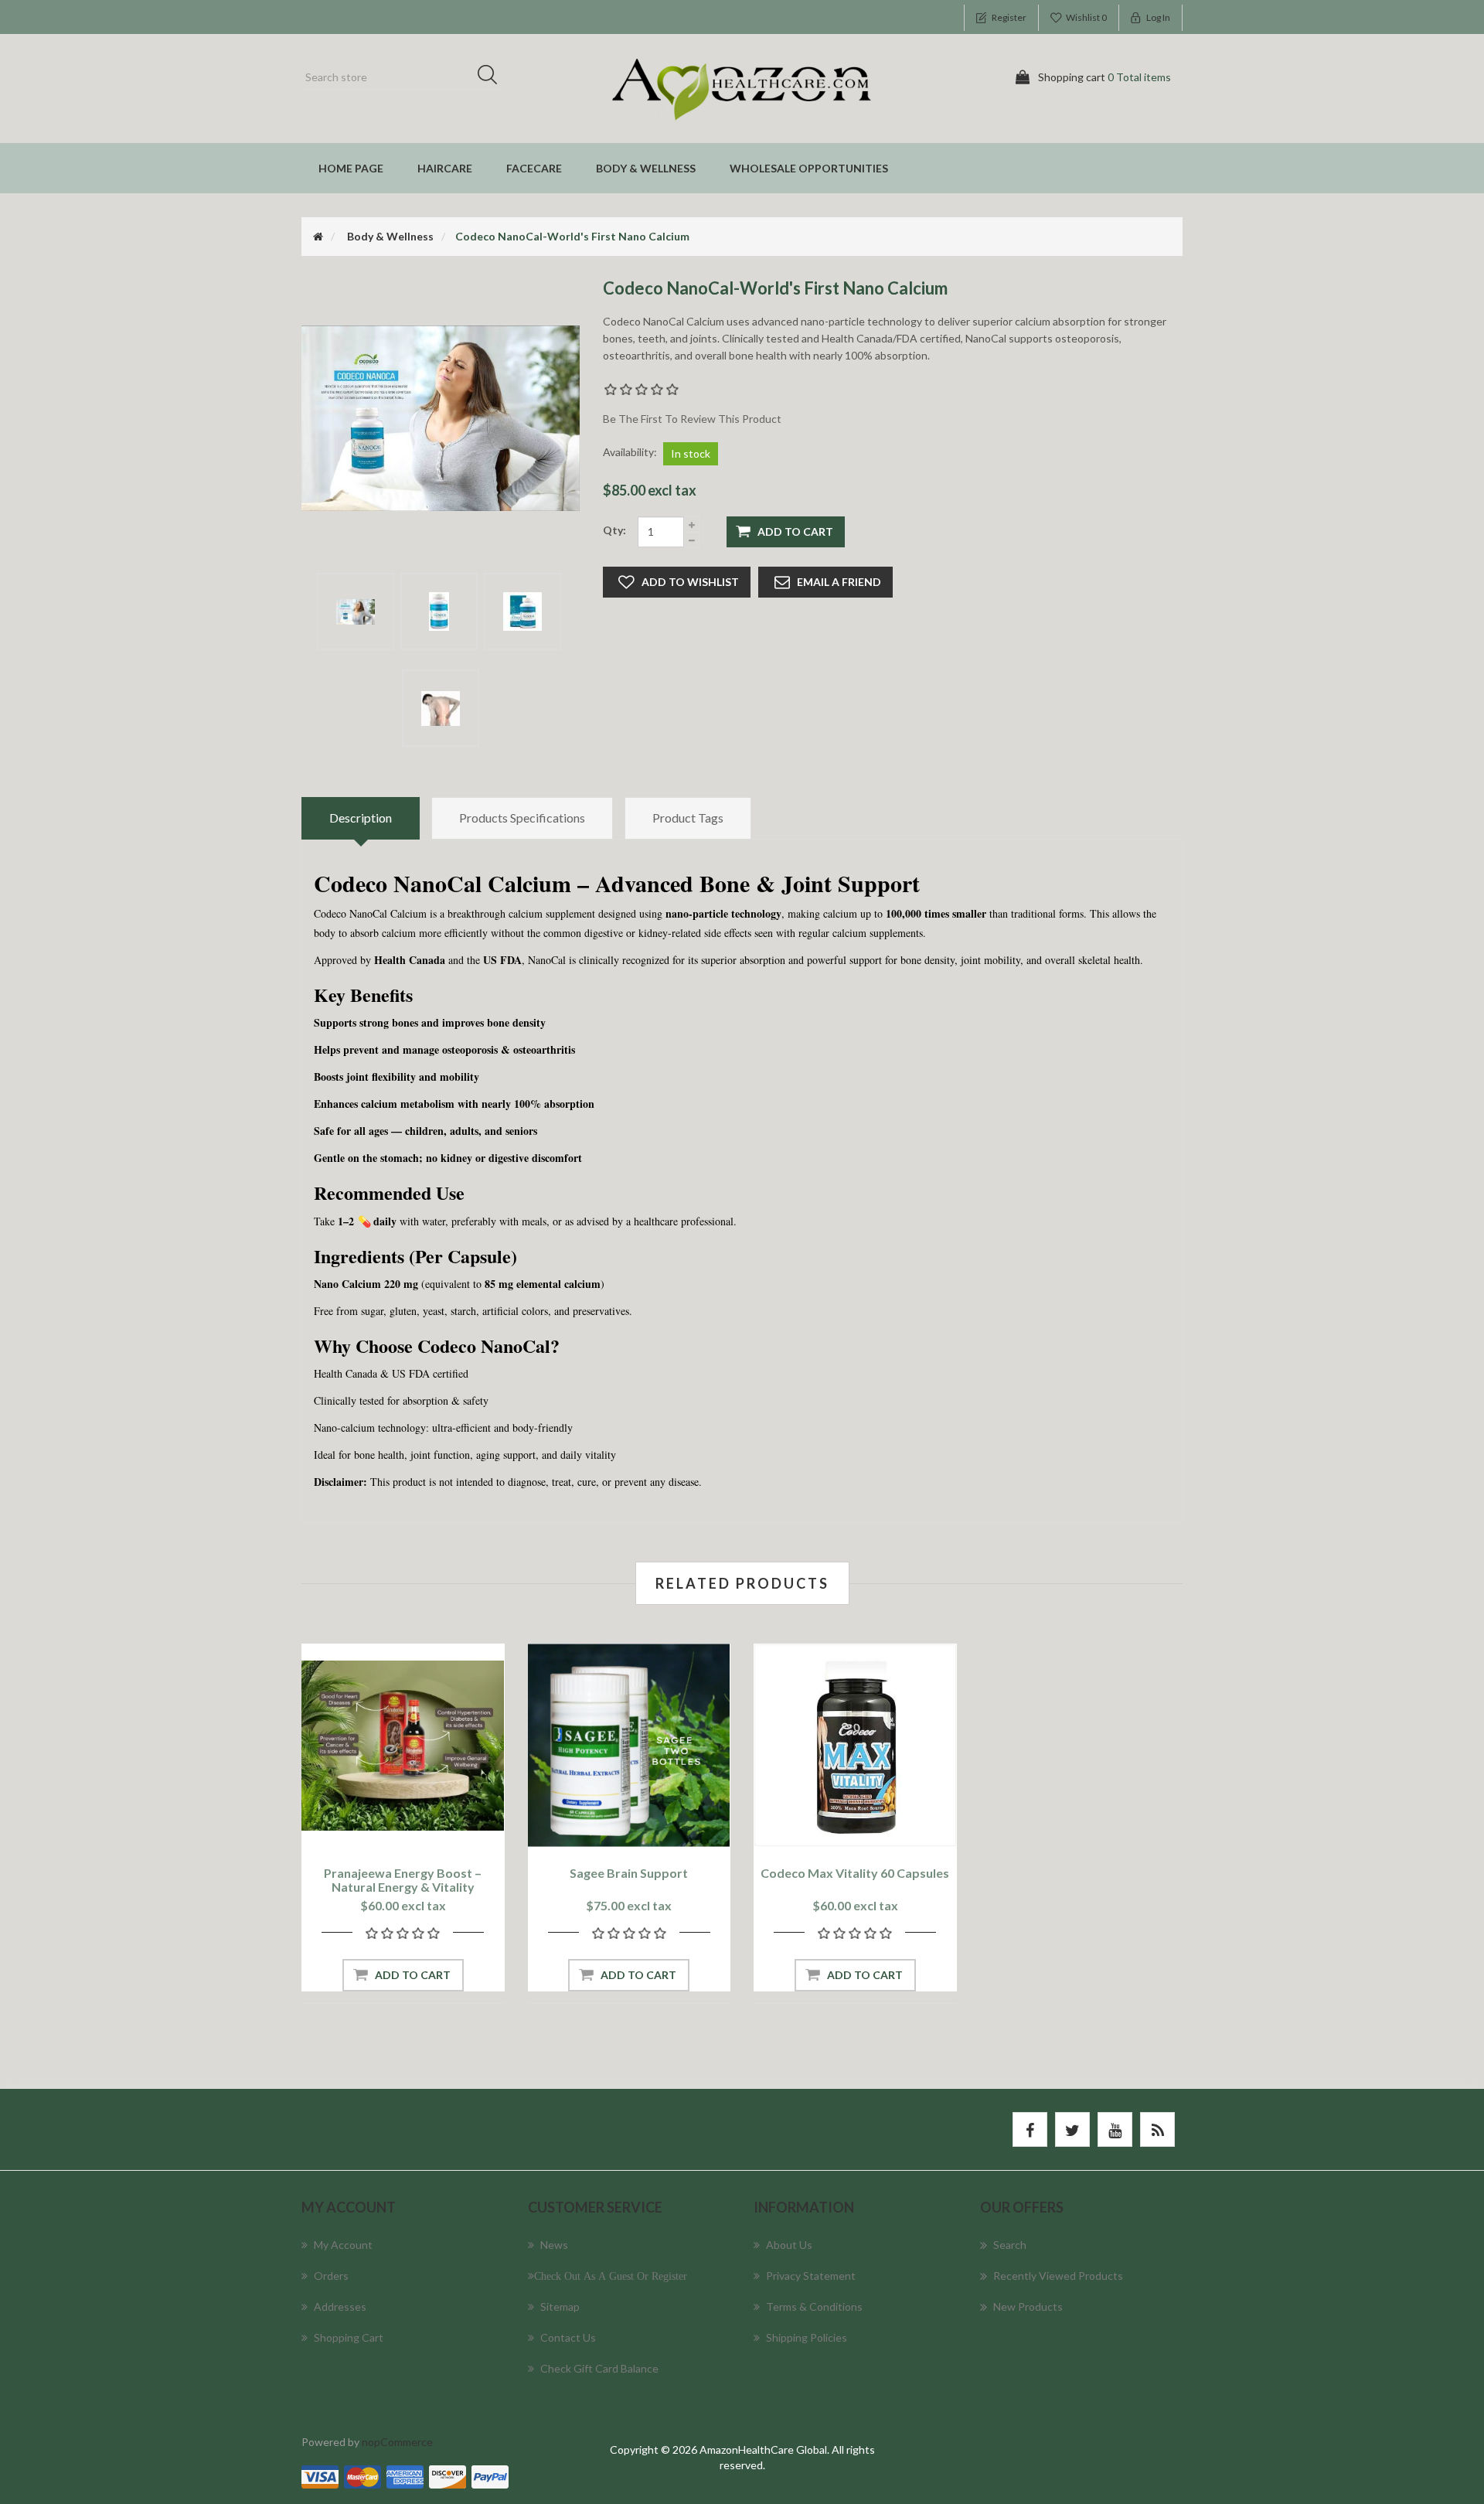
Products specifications (522, 818)
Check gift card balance (599, 2368)
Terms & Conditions (814, 2306)
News (554, 2245)
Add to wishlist (690, 582)
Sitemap (560, 2306)
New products (1028, 2306)
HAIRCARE (445, 168)
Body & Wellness (646, 168)
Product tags (688, 818)
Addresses (340, 2306)
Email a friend (839, 582)
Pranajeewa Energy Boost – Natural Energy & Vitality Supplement (403, 1887)
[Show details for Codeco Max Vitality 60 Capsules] (855, 1745)
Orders (331, 2276)
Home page (351, 168)
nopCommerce (397, 2442)
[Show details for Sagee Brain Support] (630, 1745)
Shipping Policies (807, 2337)
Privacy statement (811, 2276)
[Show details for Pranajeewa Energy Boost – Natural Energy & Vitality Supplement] (403, 1745)
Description (361, 818)
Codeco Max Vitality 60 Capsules (855, 1873)
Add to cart (795, 531)
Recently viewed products (1058, 2276)
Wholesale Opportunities (809, 168)
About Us (789, 2245)
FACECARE (534, 168)
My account (343, 2245)
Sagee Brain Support (629, 1873)
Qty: (614, 530)
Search (492, 77)
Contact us (568, 2337)
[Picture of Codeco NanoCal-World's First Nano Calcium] (356, 612)
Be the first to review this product (692, 419)
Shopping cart (349, 2337)
